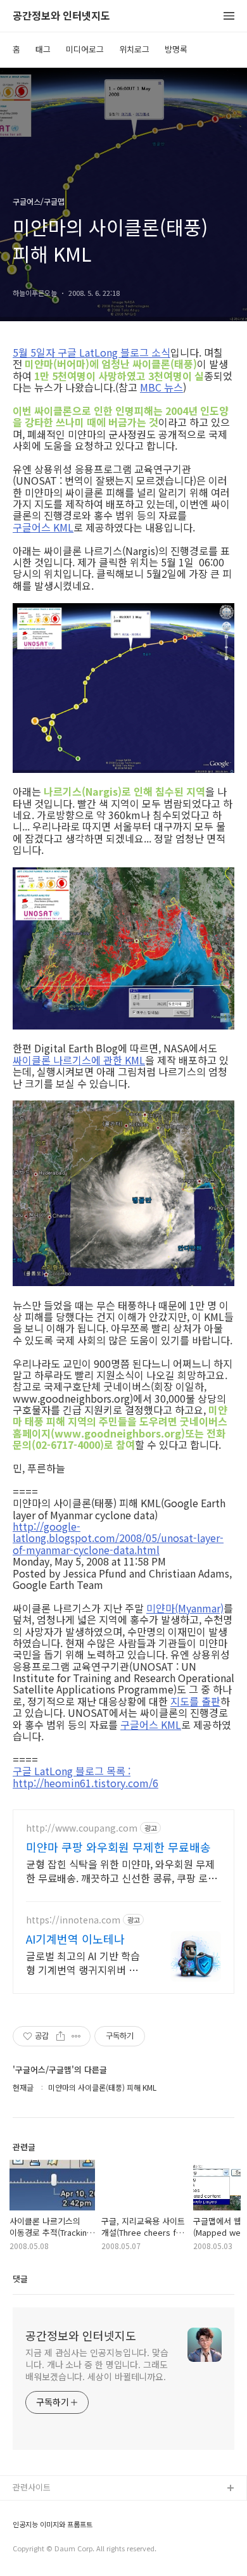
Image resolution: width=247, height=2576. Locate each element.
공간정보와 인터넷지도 (61, 16)
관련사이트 (32, 2487)
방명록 (176, 49)
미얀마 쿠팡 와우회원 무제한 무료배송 (118, 1847)
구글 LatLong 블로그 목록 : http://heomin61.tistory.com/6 (85, 1777)
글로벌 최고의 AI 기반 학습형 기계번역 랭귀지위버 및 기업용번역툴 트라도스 (83, 1962)
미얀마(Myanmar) (185, 1608)
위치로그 (134, 49)
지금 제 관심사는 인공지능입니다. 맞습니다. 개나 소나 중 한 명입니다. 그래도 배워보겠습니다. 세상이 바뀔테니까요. (97, 2364)
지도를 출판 (195, 1701)
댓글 (20, 2279)
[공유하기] (60, 2036)
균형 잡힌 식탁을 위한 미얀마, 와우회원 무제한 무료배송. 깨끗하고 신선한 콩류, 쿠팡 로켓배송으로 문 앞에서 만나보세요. (122, 1871)
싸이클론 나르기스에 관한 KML (79, 1060)
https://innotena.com (73, 1920)
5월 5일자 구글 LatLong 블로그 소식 (92, 352)
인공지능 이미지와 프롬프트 (53, 2524)
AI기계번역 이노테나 (75, 1939)
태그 (43, 49)
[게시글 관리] (76, 2036)
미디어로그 (85, 49)
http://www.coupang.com (82, 1828)
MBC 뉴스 (161, 387)
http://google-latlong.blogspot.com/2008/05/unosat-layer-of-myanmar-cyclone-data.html (118, 1538)
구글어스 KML (43, 527)
